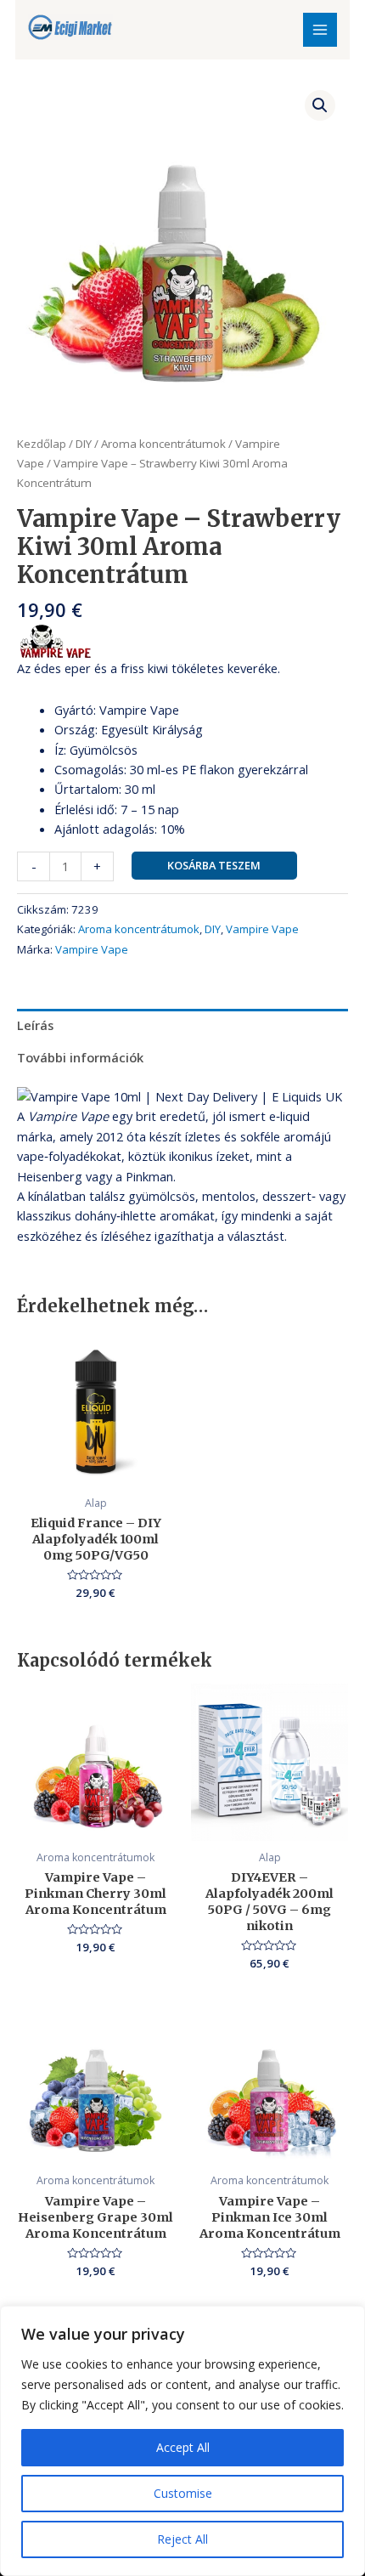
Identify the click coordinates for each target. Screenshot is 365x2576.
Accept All (183, 2447)
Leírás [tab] (35, 1025)
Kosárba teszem (214, 865)
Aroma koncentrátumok (163, 444)
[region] (182, 2441)
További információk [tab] (80, 1057)
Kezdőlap (42, 444)
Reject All (182, 2539)
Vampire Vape (262, 929)
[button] (320, 105)
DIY (84, 444)
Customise (183, 2493)
